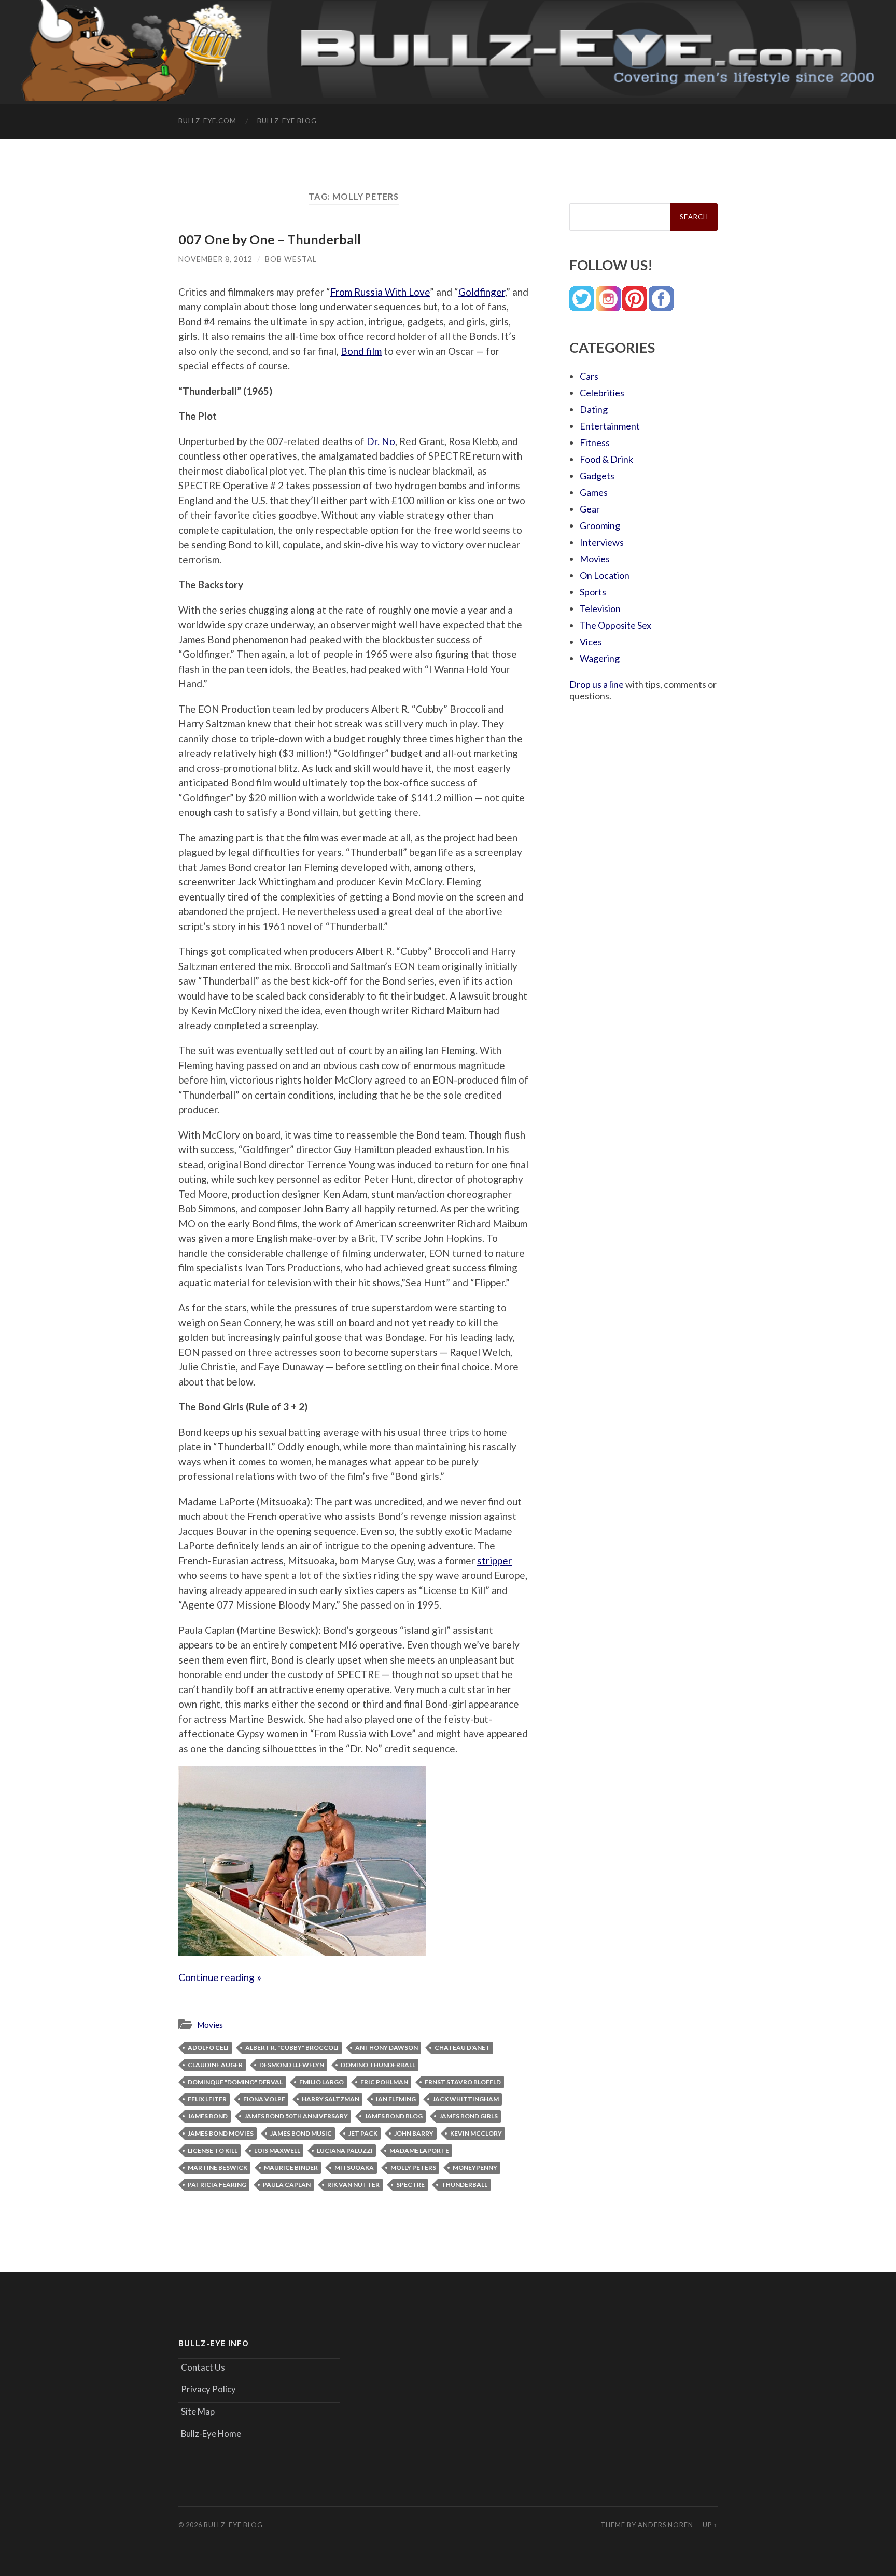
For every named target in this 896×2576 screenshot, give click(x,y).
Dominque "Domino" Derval (235, 2082)
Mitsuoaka (354, 2168)
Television (600, 608)
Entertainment (610, 426)
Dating (594, 409)
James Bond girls (468, 2116)
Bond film (361, 351)
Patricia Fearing (217, 2185)
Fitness (595, 442)
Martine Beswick (218, 2168)
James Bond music (301, 2133)
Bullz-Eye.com (207, 121)
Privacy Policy (208, 2389)
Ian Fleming (396, 2099)
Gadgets (597, 476)
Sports (593, 592)
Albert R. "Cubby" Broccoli (292, 2048)
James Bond (208, 2116)
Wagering (600, 658)
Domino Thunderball (378, 2065)
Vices (591, 642)
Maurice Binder (291, 2168)
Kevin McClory (476, 2133)
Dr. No (381, 441)
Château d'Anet (462, 2048)
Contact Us (203, 2367)
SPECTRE (410, 2185)
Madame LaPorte (419, 2150)
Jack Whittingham (466, 2099)
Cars (589, 376)
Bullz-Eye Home (211, 2434)
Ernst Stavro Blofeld (463, 2082)
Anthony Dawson (387, 2048)
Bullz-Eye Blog (287, 121)
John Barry (414, 2133)
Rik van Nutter (353, 2185)
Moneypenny (475, 2168)
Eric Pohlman (384, 2082)
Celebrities (602, 393)
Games (594, 492)
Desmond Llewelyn (292, 2065)
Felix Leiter (207, 2099)
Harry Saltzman (331, 2099)
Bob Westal (291, 259)
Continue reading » (220, 1977)
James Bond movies (221, 2133)
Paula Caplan (287, 2185)
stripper (494, 1561)
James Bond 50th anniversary (296, 2116)
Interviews (602, 542)
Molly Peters (413, 2168)
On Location (605, 575)
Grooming (600, 525)
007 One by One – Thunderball (270, 239)
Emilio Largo (321, 2082)
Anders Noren (666, 2525)
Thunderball (464, 2185)
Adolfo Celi (208, 2048)
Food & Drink (606, 459)
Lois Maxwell (277, 2150)
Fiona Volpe (264, 2099)
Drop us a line (597, 684)
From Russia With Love (380, 292)
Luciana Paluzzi (345, 2150)
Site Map (198, 2411)
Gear (590, 509)
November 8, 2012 (215, 259)
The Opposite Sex (615, 625)
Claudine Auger (215, 2065)
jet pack (363, 2133)
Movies (210, 2025)
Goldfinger (482, 292)
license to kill (213, 2150)
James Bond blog (394, 2116)
